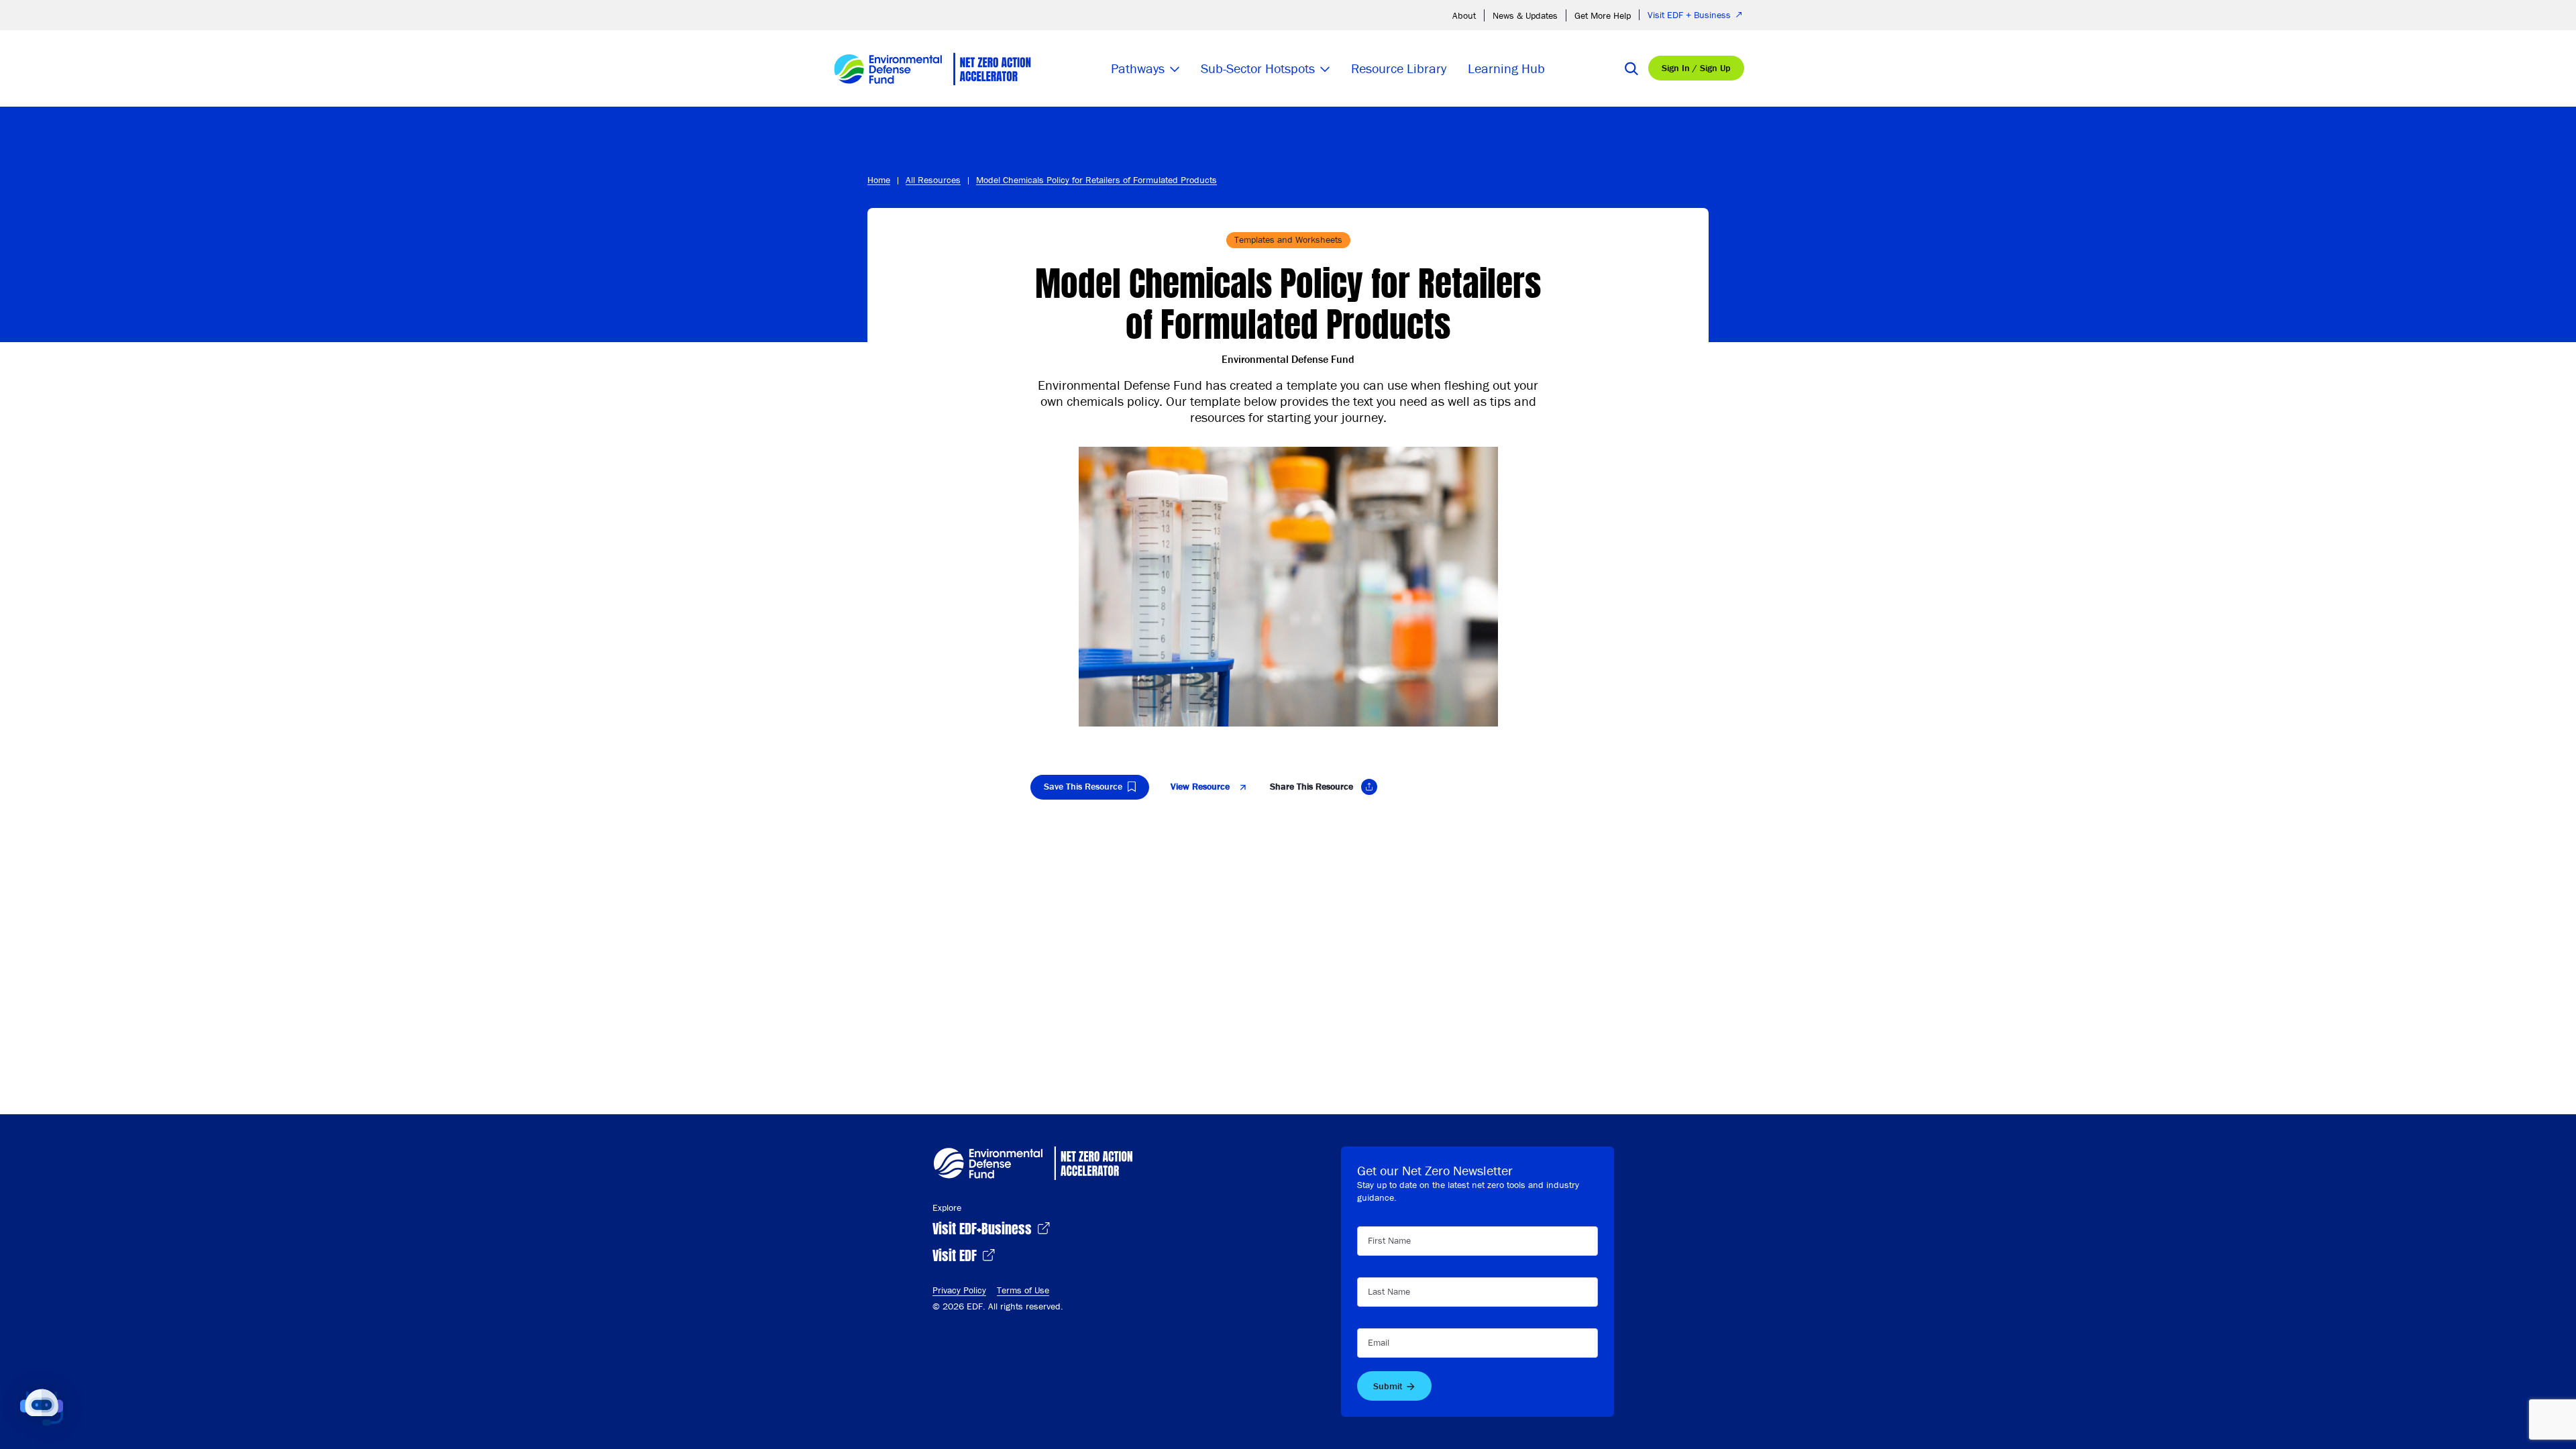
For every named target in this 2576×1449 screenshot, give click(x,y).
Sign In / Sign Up (1696, 68)
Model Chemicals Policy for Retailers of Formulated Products (1096, 180)
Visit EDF (956, 1254)
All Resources (933, 180)
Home (879, 180)
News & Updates (1525, 15)
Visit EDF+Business (984, 1227)
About (1464, 15)
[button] (42, 1407)
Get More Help (1603, 15)
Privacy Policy (959, 1290)
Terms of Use (1023, 1290)
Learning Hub (1506, 68)
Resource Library (1399, 68)
